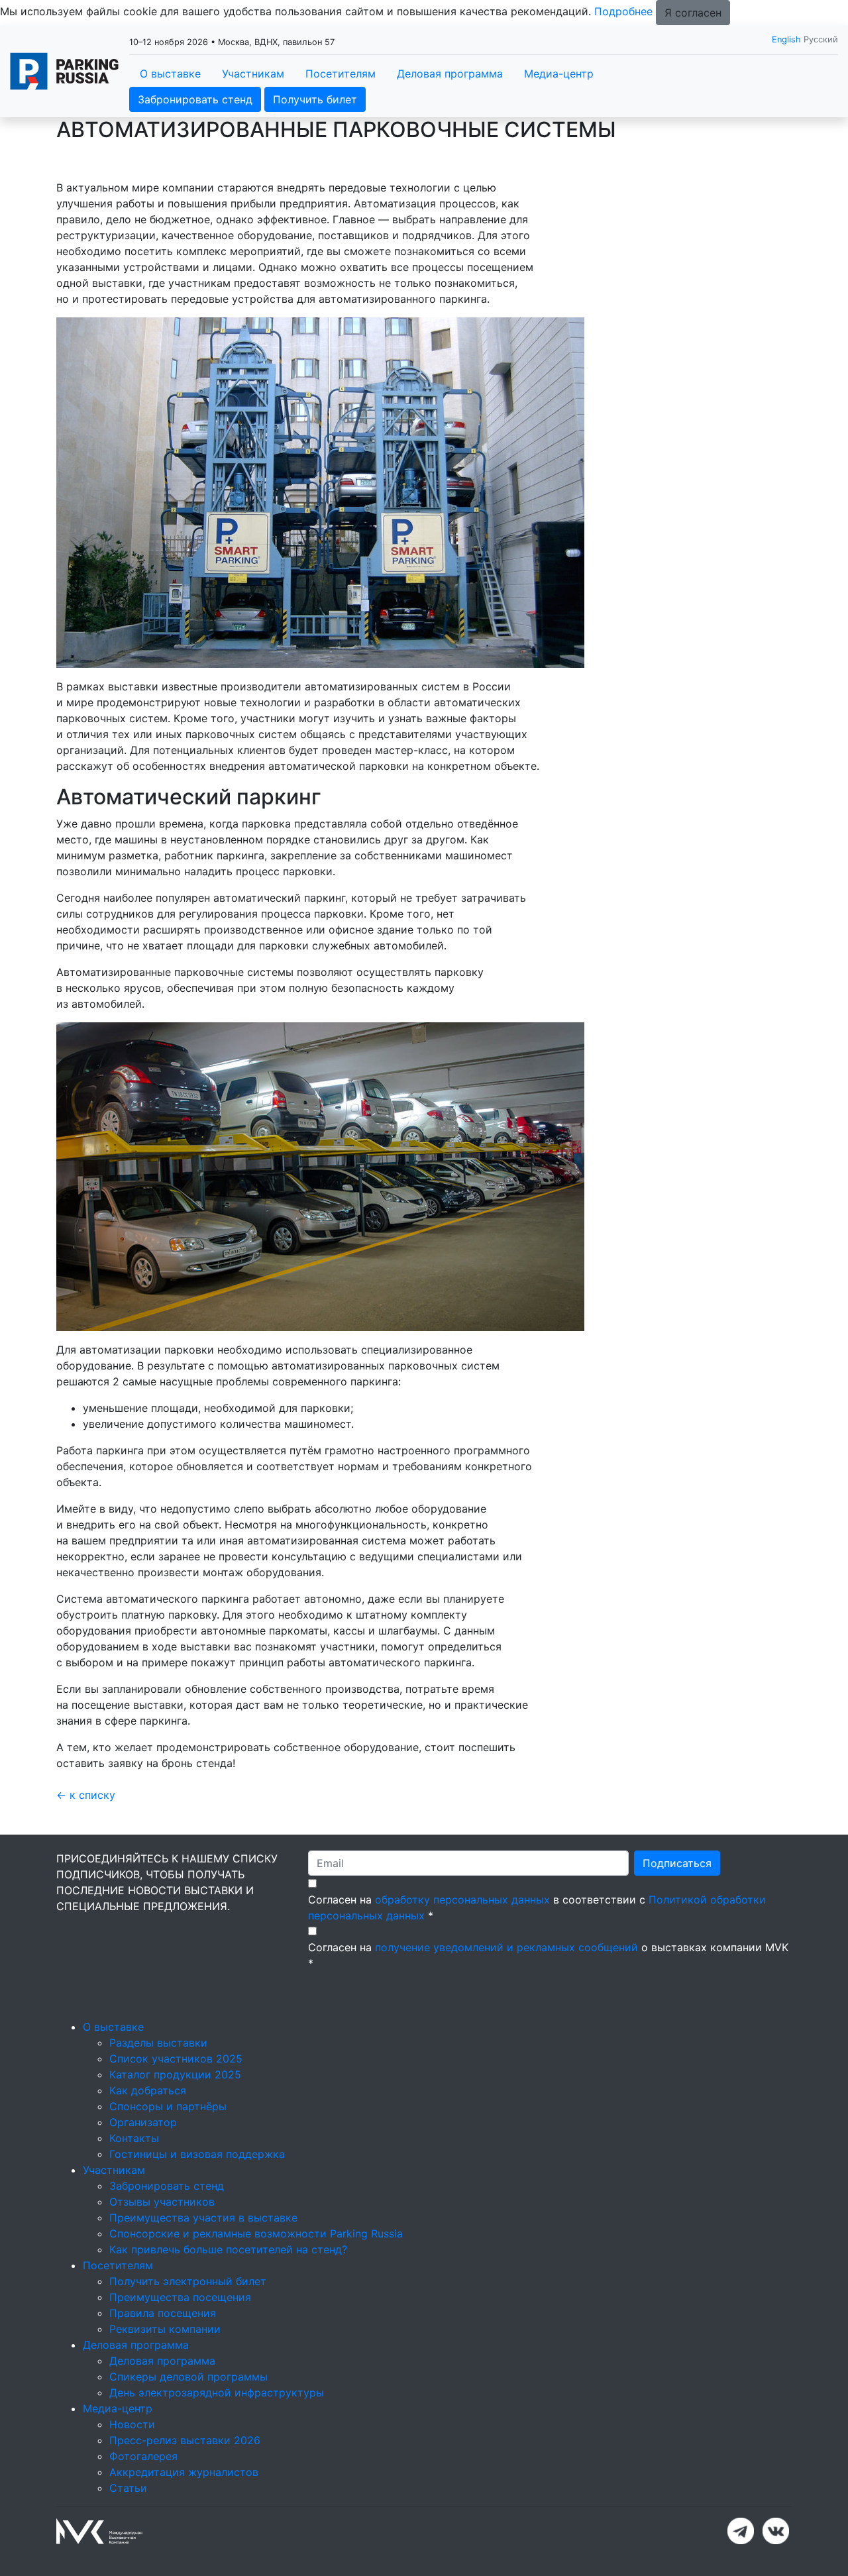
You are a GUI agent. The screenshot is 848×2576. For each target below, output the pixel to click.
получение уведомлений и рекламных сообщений (506, 1947)
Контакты (134, 2138)
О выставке (170, 74)
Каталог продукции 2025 (175, 2074)
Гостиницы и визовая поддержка (197, 2154)
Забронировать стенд (195, 99)
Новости (132, 2424)
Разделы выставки (158, 2043)
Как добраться (148, 2090)
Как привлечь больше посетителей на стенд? (228, 2249)
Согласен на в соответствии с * (537, 1907)
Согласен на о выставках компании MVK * (548, 1955)
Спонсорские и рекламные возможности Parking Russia (256, 2233)
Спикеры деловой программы (188, 2377)
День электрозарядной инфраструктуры (217, 2392)
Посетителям (341, 74)
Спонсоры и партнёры (168, 2106)
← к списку (86, 1795)
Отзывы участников (162, 2202)
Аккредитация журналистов (184, 2472)
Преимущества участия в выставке (203, 2218)
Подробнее (623, 11)
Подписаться (677, 1863)
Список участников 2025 (176, 2059)
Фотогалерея (143, 2456)
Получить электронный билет (188, 2281)
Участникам (253, 74)
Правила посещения (163, 2313)
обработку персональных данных (462, 1900)
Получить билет (315, 99)
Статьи (128, 2488)
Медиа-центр (559, 74)
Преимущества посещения (180, 2297)
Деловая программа (450, 74)
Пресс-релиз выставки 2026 (185, 2440)
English (786, 39)
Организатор (143, 2122)
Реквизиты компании (165, 2329)
